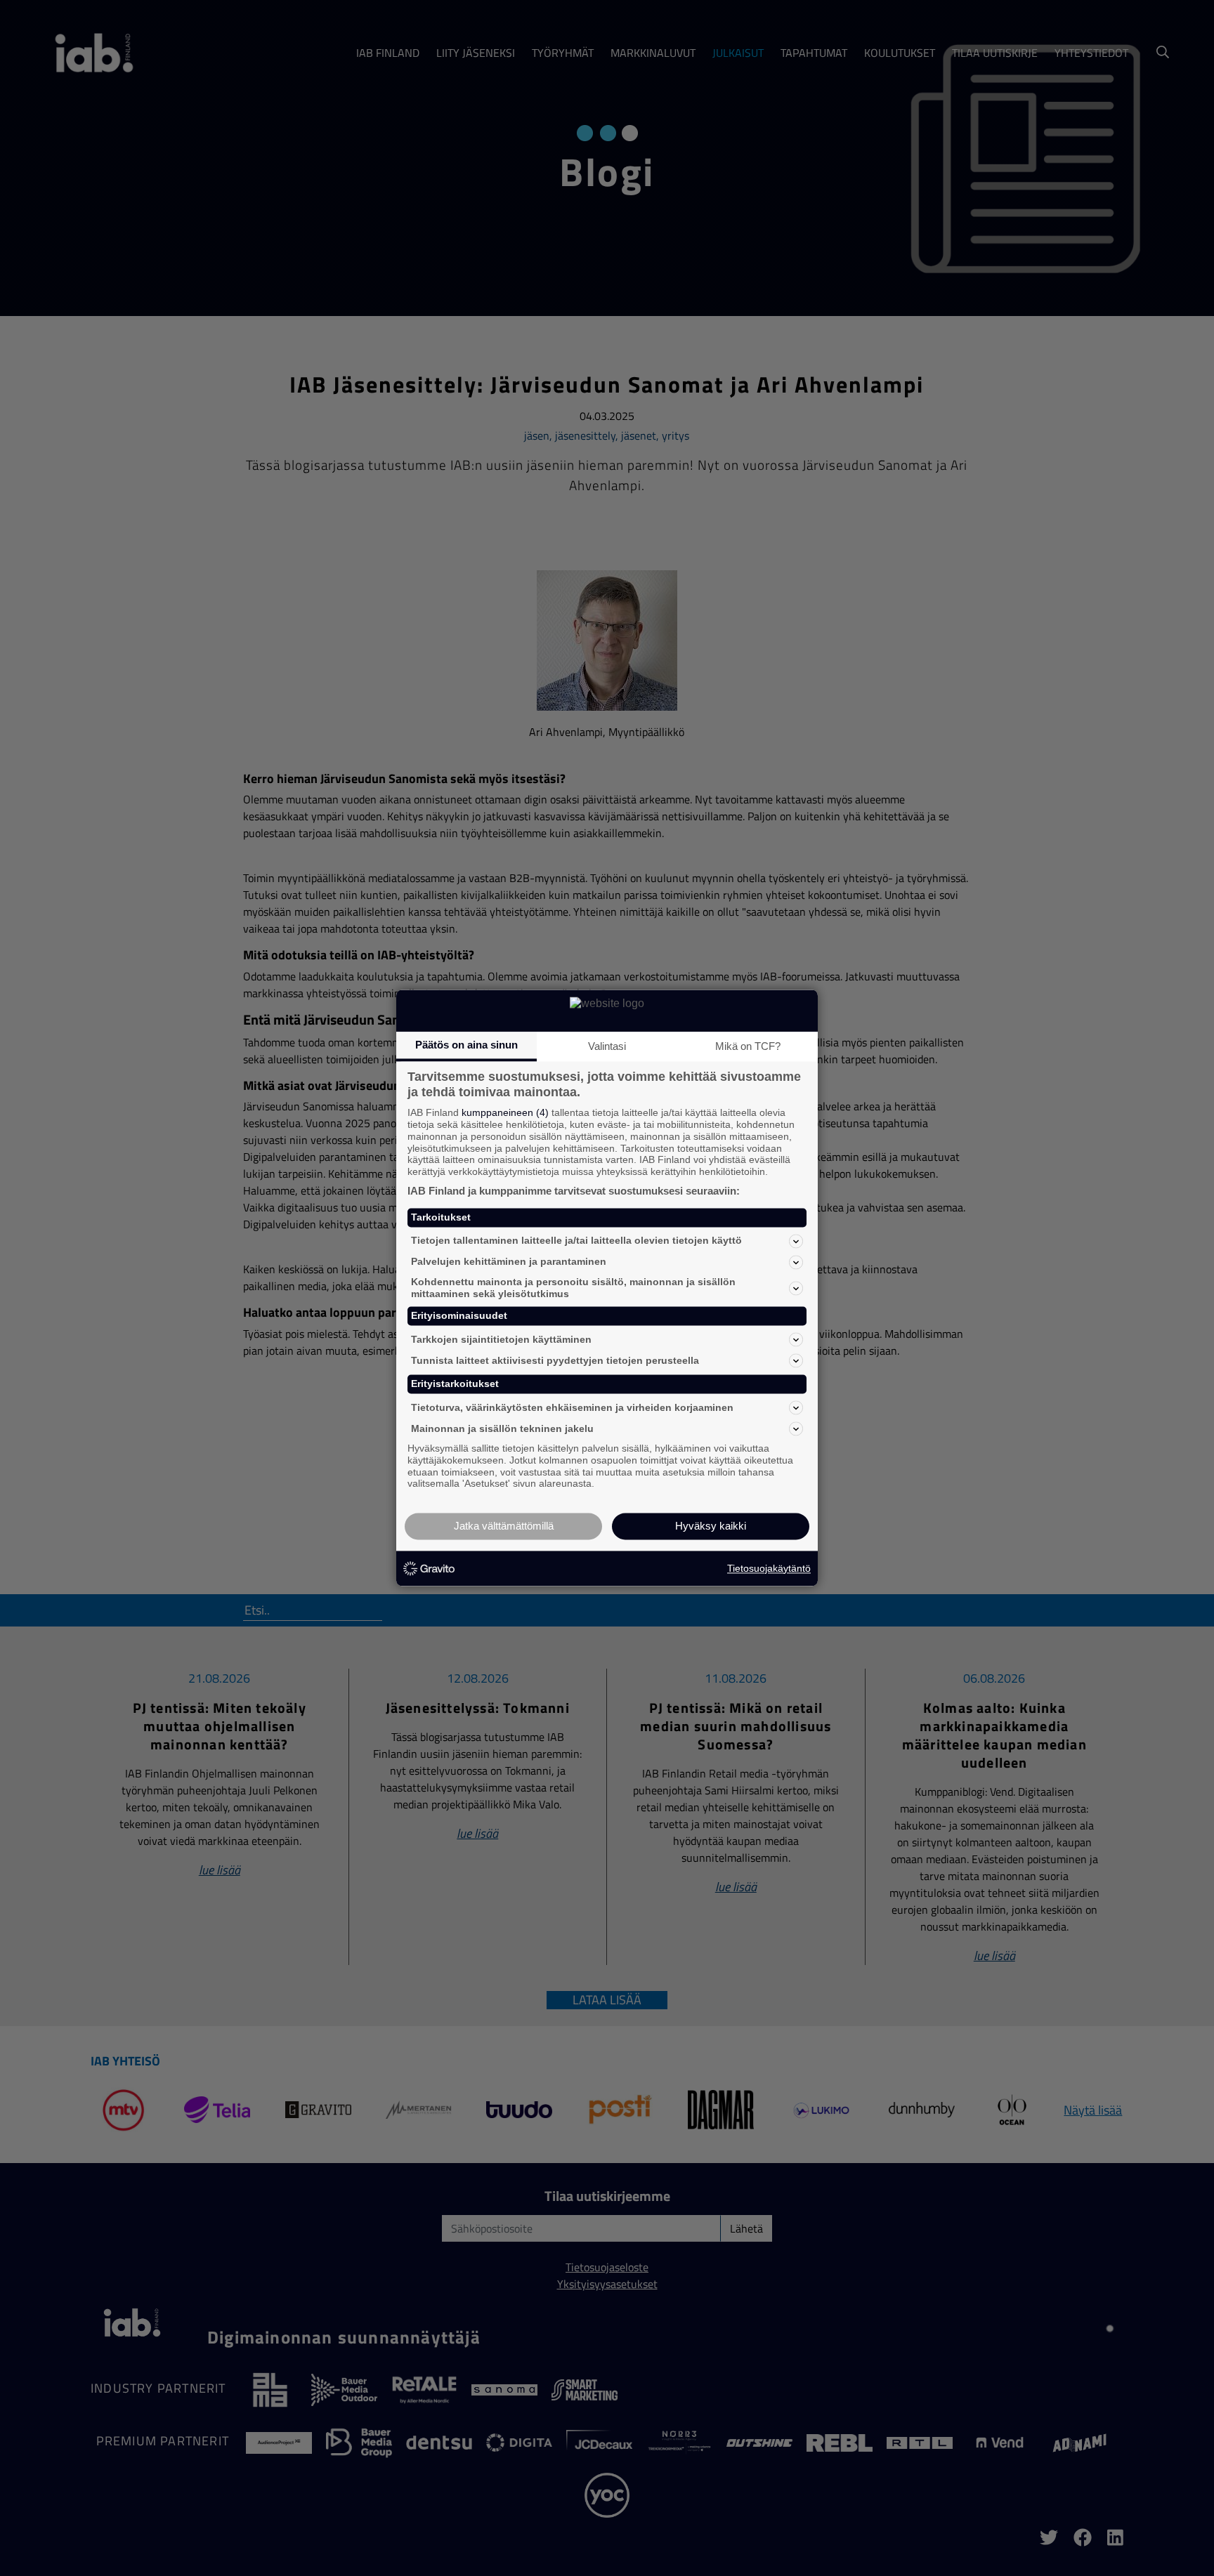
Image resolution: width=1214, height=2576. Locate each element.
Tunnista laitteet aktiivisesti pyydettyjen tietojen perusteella (555, 1360)
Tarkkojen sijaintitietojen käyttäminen (501, 1339)
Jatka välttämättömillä (504, 1526)
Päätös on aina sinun (466, 1045)
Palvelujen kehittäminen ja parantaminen (509, 1262)
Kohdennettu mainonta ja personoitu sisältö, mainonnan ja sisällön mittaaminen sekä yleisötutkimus (573, 1288)
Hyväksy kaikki (711, 1526)
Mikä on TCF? (748, 1046)
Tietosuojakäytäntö (769, 1568)
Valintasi (607, 1046)
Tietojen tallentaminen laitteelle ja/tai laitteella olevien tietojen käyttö (576, 1241)
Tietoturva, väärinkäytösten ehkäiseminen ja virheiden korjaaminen (572, 1407)
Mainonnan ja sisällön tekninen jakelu (502, 1428)
